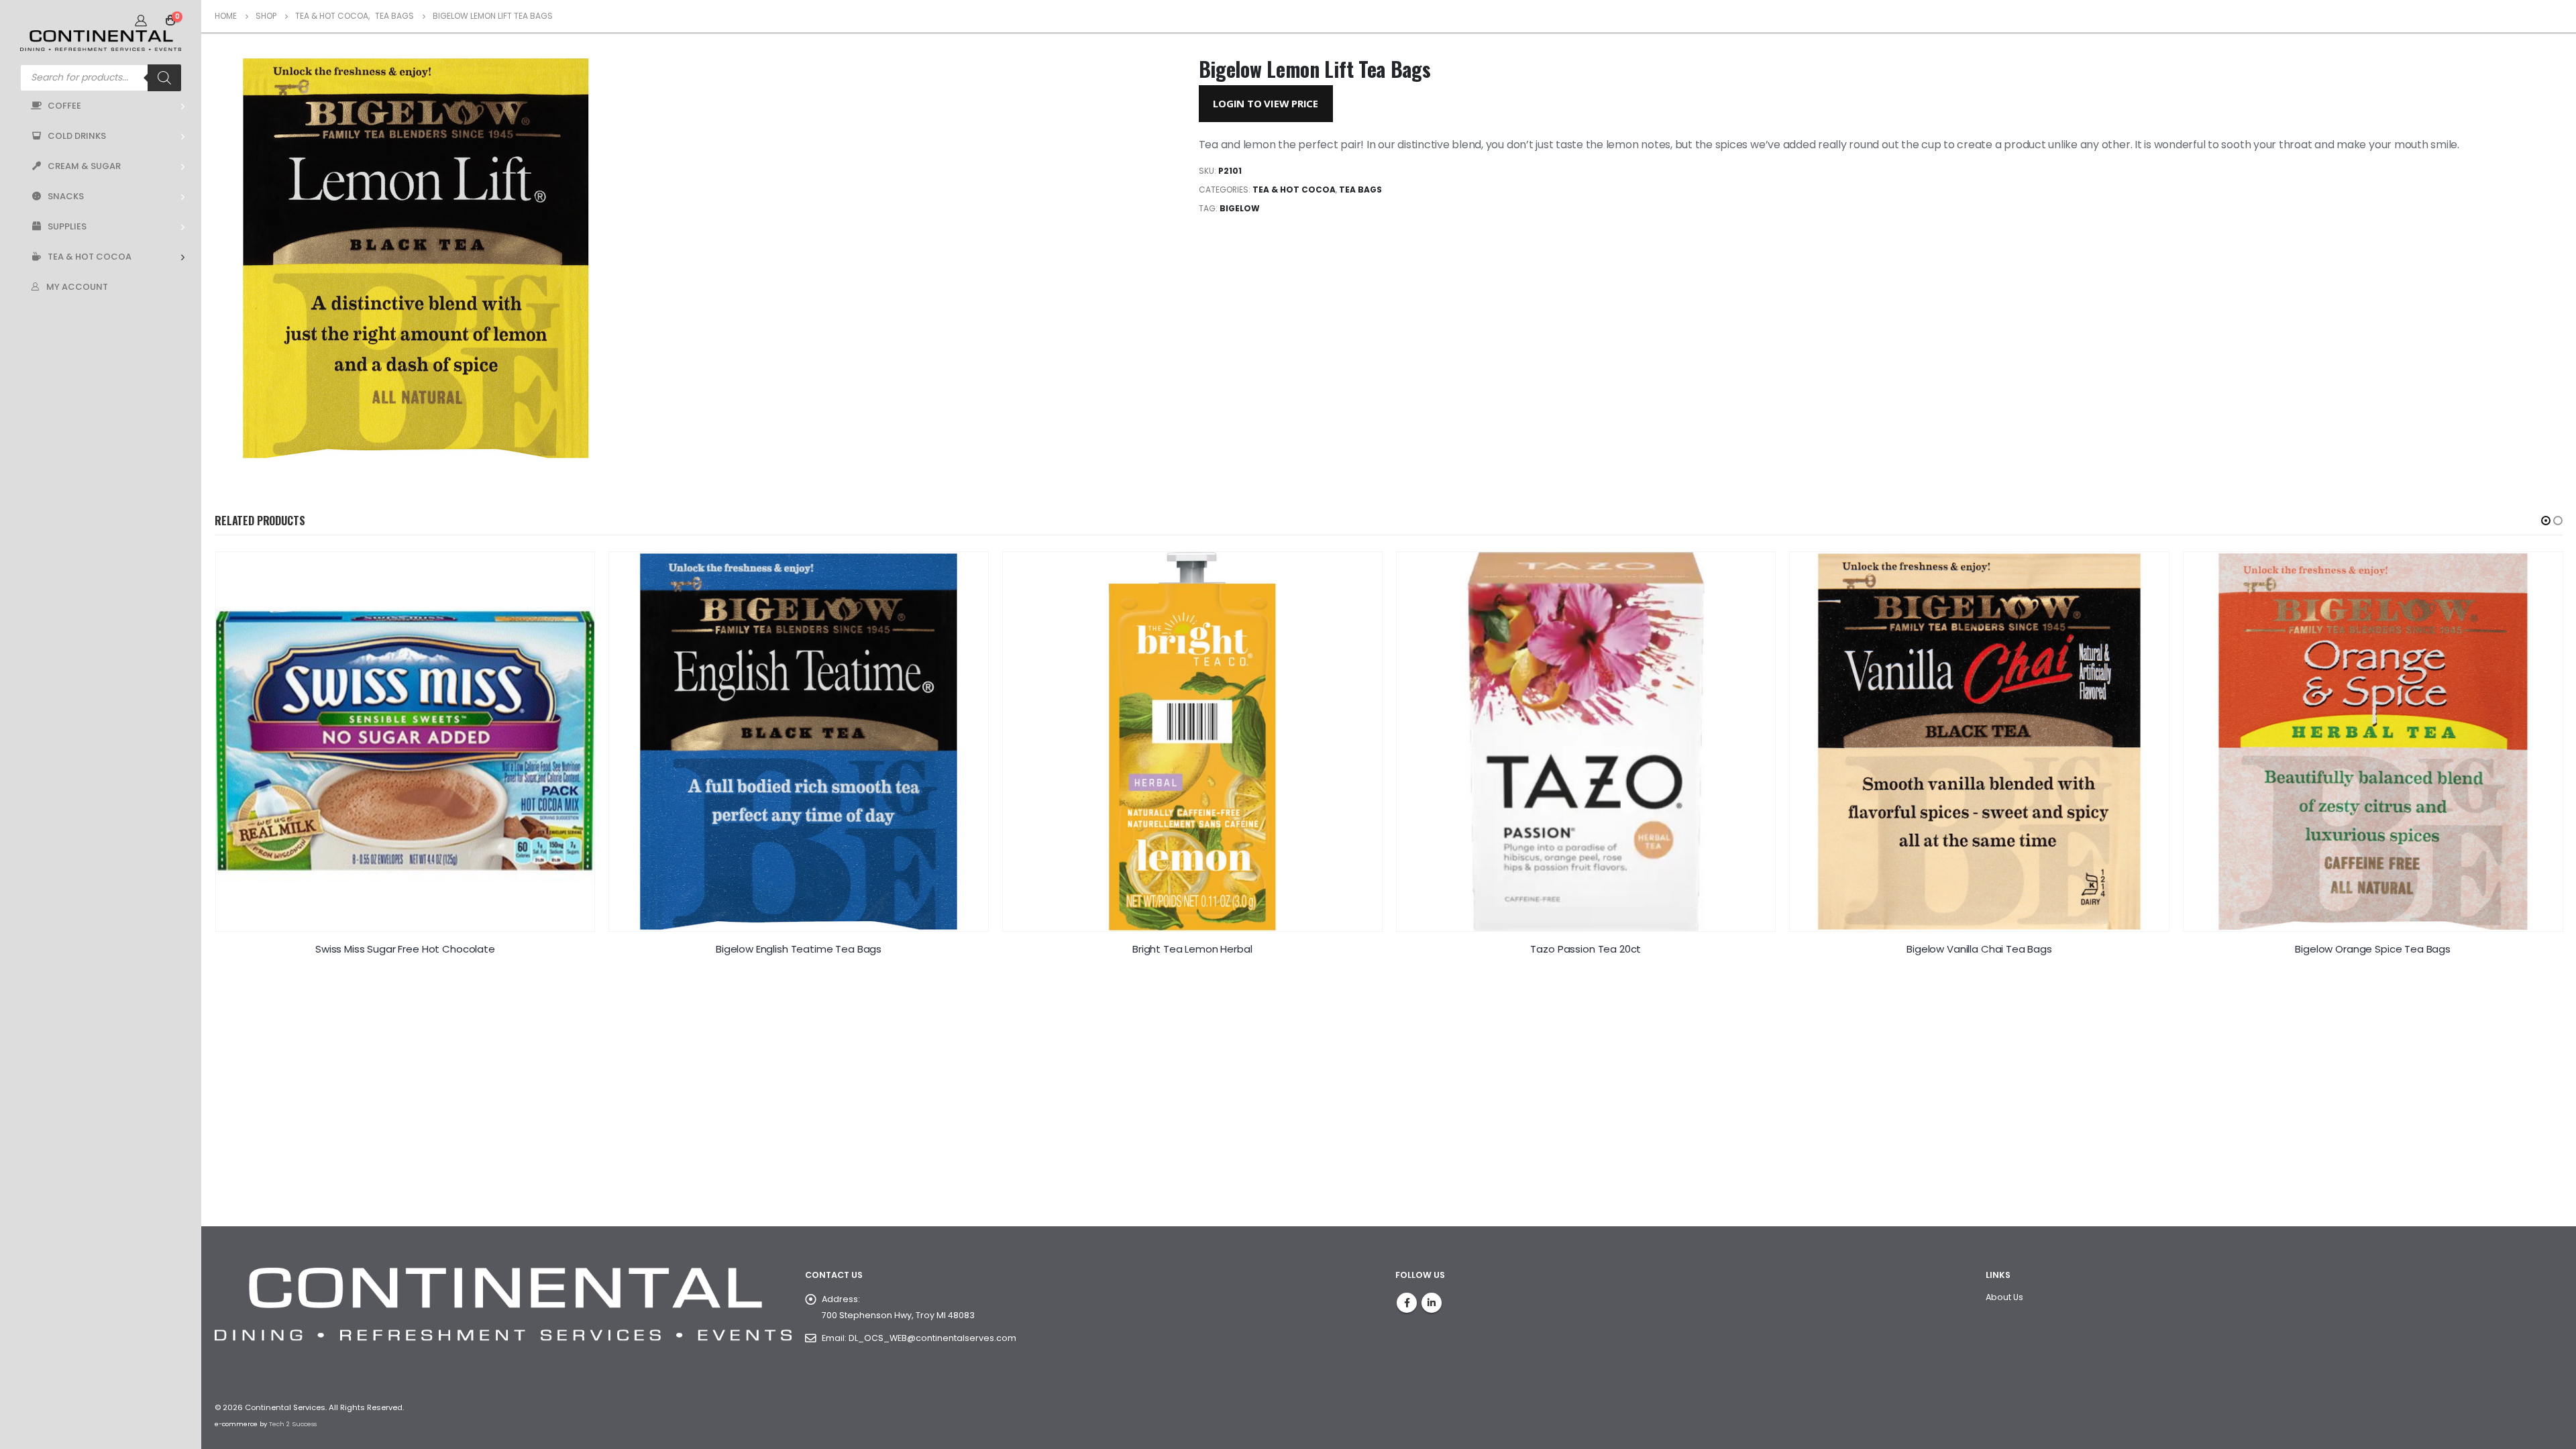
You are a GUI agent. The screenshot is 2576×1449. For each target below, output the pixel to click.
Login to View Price (1266, 103)
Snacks (66, 196)
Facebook (1407, 1303)
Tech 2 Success (293, 1424)
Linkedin (1432, 1303)
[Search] (164, 78)
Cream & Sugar (84, 166)
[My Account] (141, 20)
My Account (77, 287)
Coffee (64, 106)
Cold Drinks (77, 136)
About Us (2004, 1297)
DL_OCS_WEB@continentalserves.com (932, 1338)
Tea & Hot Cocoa (90, 257)
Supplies (67, 226)
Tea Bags (1360, 190)
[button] (2546, 521)
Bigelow (1240, 208)
